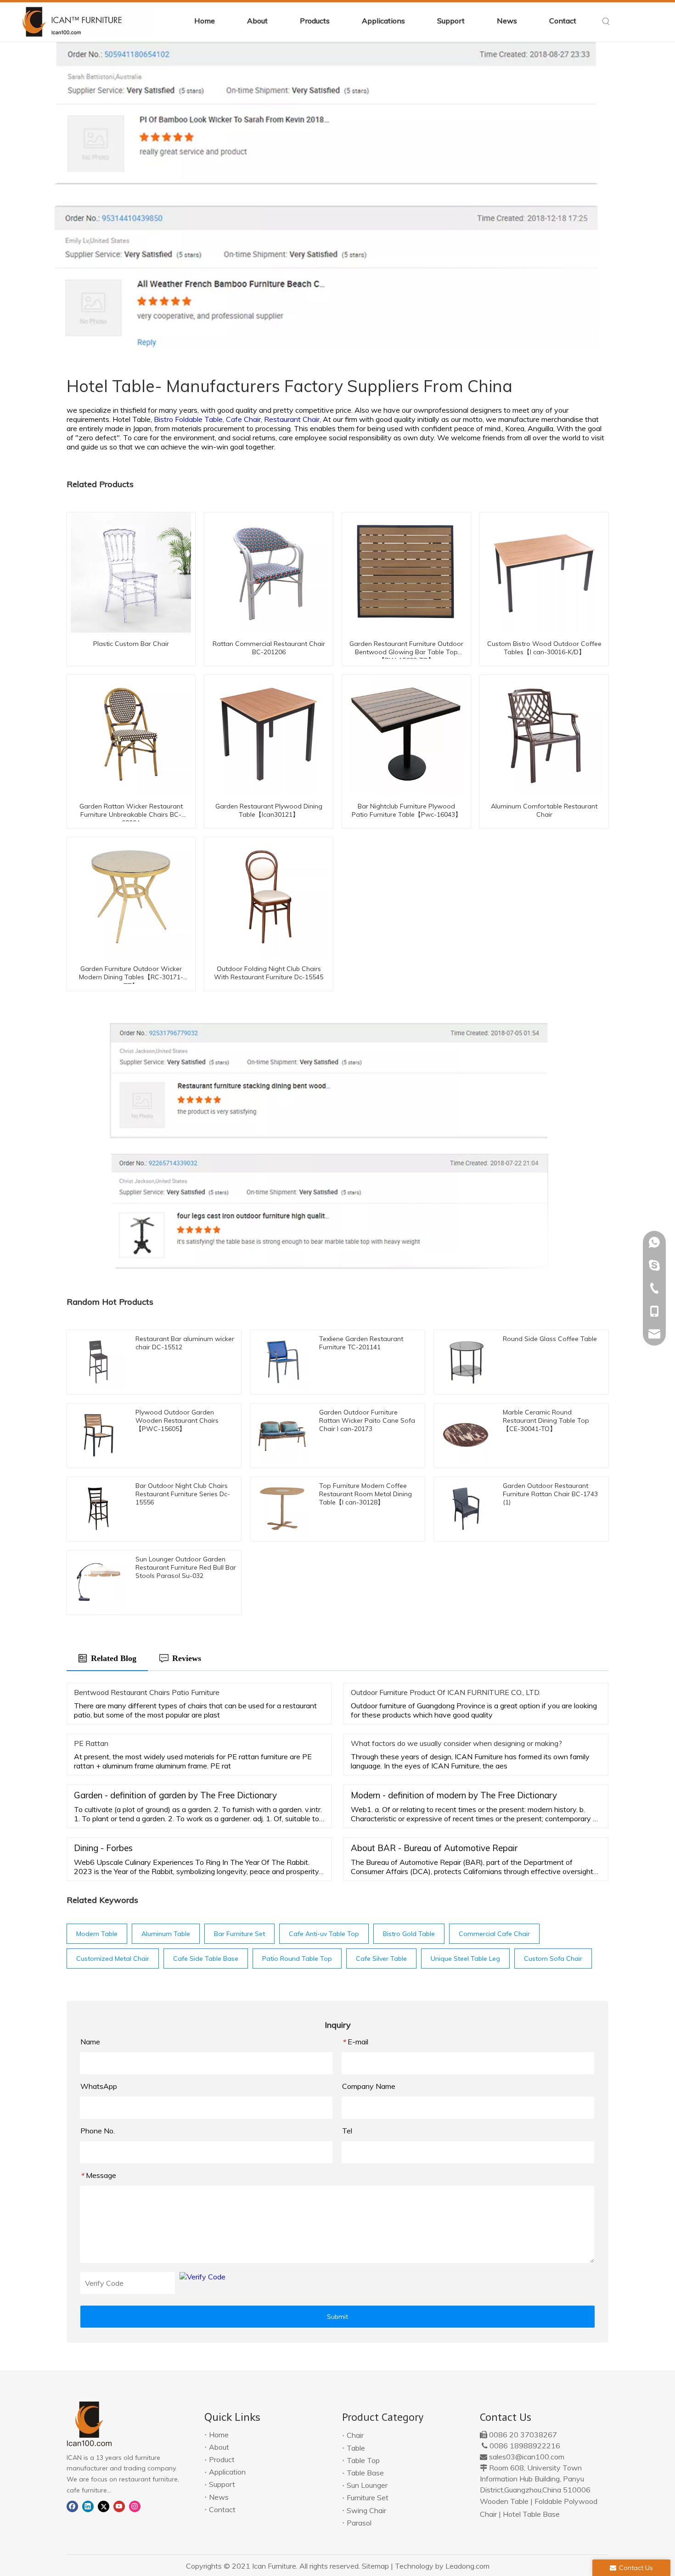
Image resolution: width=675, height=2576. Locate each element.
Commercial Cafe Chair (494, 1934)
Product (222, 2459)
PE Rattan (91, 1743)
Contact (222, 2509)
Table (356, 2448)
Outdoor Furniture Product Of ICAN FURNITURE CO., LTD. (446, 1692)
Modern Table (97, 1934)
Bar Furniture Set (239, 1934)
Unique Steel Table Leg (465, 1959)
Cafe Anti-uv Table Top (324, 1934)
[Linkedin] (88, 2506)
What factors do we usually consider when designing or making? (456, 1743)
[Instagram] (135, 2506)
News (219, 2497)
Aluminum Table (166, 1934)
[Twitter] (104, 2506)
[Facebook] (72, 2506)
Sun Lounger (367, 2485)
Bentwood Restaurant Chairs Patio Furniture (147, 1692)
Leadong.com (467, 2566)
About (219, 2447)
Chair (355, 2435)
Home (219, 2435)
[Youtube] (119, 2506)
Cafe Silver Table (381, 1959)
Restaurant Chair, (293, 419)
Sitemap (375, 2566)
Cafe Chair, (245, 419)
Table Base (365, 2473)
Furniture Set (368, 2497)
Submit (337, 2317)
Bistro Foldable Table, (190, 419)
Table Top (363, 2460)
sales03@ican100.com (527, 2457)
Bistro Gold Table (409, 1934)
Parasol (359, 2523)
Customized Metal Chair (113, 1959)
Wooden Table (504, 2501)
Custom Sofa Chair (553, 1959)
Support (222, 2484)
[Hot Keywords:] (606, 22)
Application (227, 2472)
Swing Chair (366, 2510)
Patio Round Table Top (297, 1959)
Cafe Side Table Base (206, 1959)
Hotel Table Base (531, 2514)
